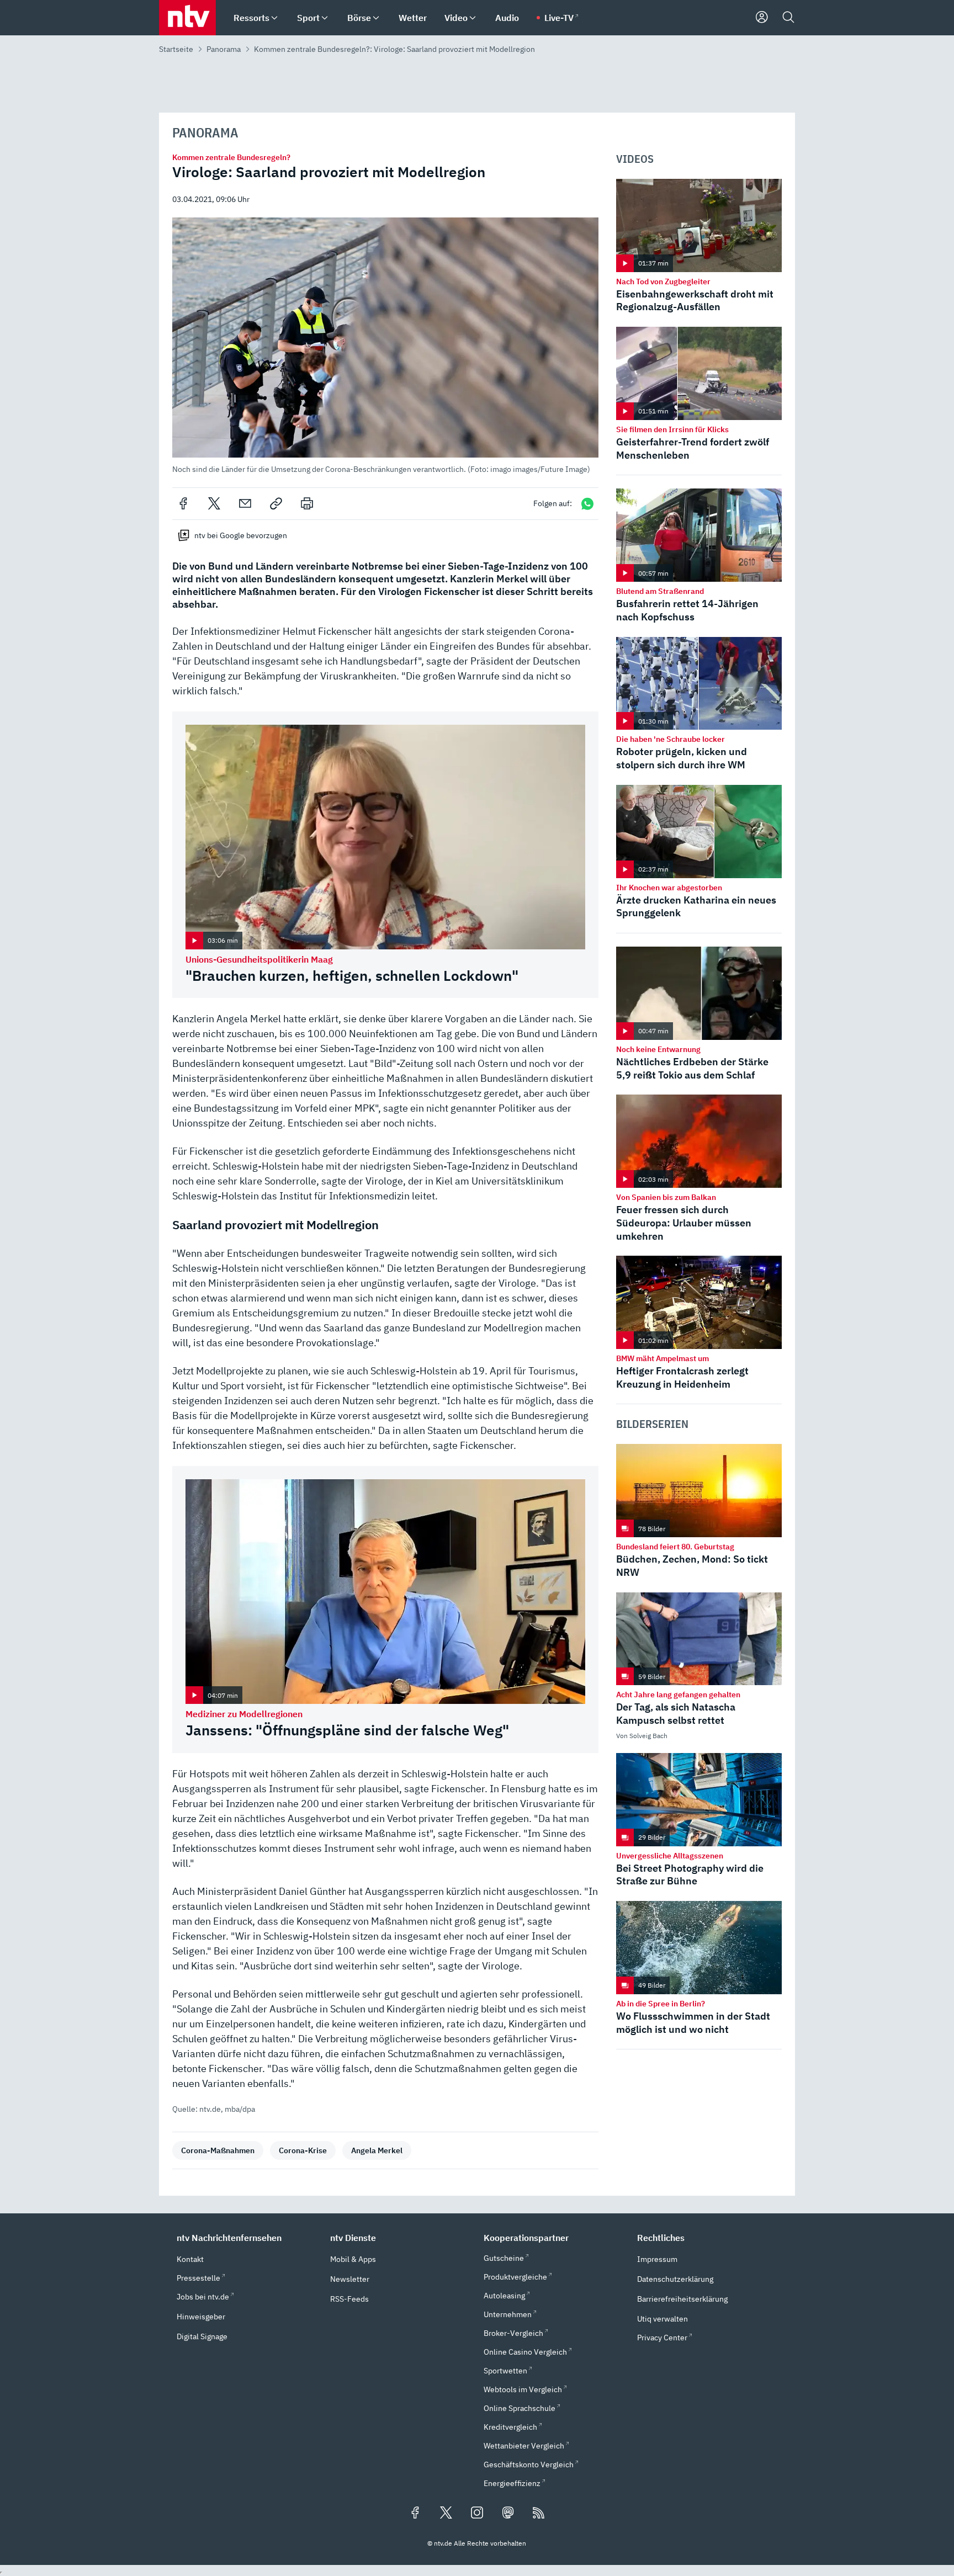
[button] (385, 346)
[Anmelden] (762, 18)
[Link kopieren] (276, 503)
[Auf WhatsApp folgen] (587, 504)
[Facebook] (183, 503)
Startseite (176, 49)
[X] (214, 503)
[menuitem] (274, 18)
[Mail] (245, 503)
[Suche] (788, 18)
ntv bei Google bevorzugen (241, 535)
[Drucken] (307, 503)
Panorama (224, 49)
